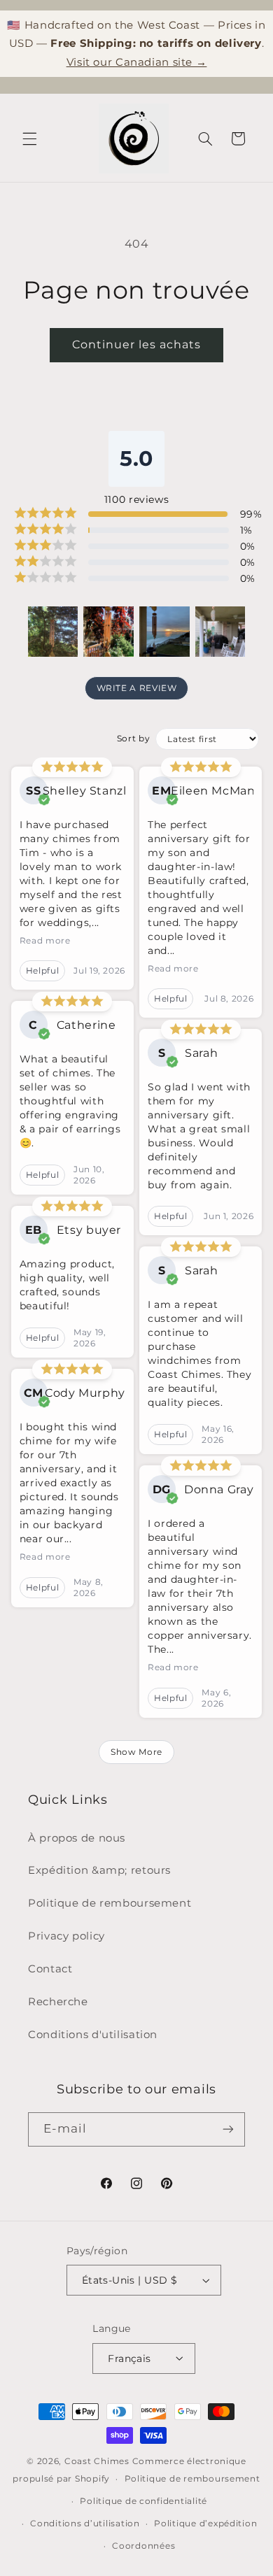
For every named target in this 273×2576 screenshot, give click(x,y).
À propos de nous (77, 1838)
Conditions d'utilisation (93, 2035)
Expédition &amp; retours (99, 1870)
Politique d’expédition (205, 2524)
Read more (45, 940)
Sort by (133, 738)
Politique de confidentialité (143, 2501)
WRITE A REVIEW (137, 688)
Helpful (42, 970)
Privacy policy (66, 1936)
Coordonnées (143, 2546)
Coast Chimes (97, 2461)
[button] (29, 138)
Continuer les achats (137, 344)
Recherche (58, 2002)
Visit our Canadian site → (137, 62)
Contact (50, 1969)
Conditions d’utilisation (85, 2524)
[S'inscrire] (228, 2129)
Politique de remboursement (110, 1903)
